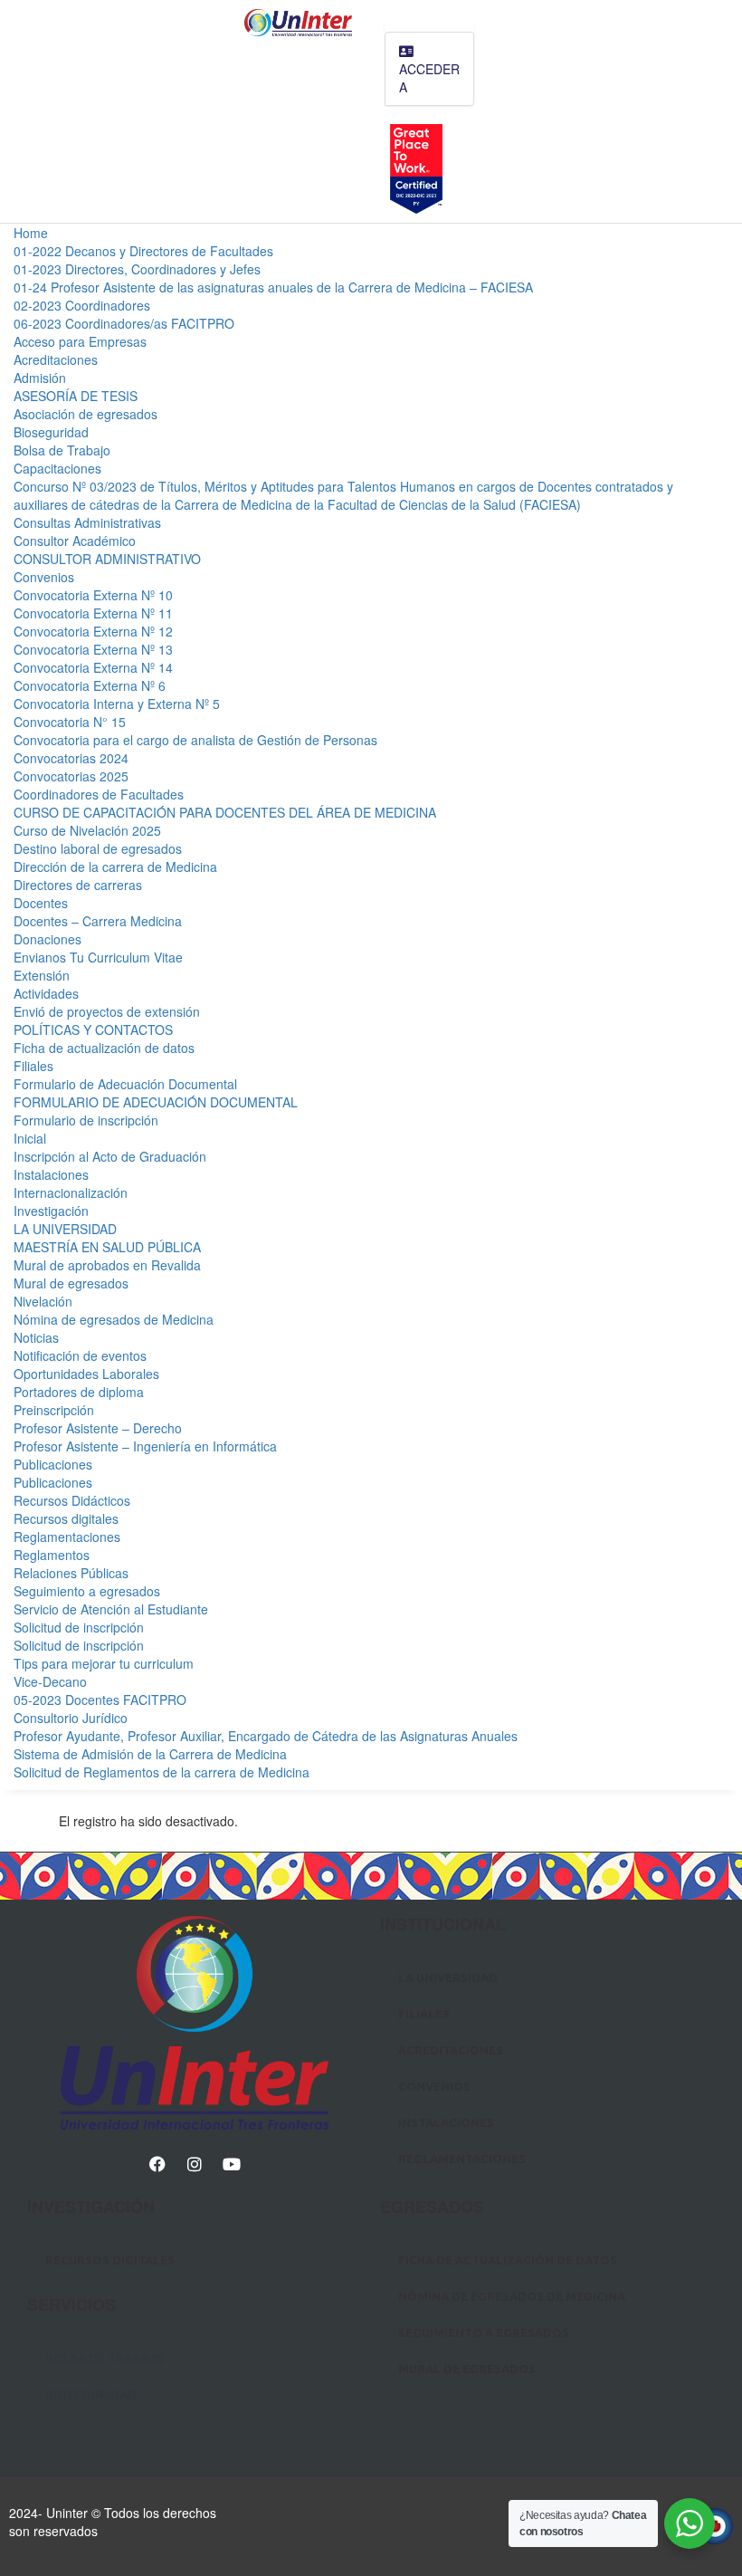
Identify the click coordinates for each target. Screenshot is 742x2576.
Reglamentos (52, 1555)
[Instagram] (195, 2164)
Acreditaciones (56, 359)
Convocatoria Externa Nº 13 (93, 649)
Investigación (51, 1211)
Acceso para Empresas (80, 341)
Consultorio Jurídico (71, 1718)
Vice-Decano (50, 1681)
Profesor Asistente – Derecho (98, 1428)
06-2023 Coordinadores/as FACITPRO (124, 323)
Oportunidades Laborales (86, 1374)
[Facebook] (157, 2164)
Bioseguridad (51, 432)
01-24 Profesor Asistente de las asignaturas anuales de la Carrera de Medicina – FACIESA (273, 287)
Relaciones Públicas (71, 1573)
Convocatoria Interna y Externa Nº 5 (117, 704)
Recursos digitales (66, 1518)
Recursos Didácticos (72, 1500)
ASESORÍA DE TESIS (76, 396)
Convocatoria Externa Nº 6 (90, 685)
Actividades (46, 993)
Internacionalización (71, 1192)
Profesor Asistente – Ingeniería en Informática (145, 1446)
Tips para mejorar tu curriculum (104, 1663)
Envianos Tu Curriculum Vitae (98, 957)
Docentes (41, 903)
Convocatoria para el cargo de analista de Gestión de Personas (195, 740)
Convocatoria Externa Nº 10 (93, 595)
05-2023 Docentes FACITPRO (100, 1700)
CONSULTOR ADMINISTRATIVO (107, 559)
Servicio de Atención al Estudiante (111, 1609)
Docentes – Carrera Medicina (98, 921)
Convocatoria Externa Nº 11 (93, 613)
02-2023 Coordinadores (82, 305)
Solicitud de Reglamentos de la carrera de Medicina (162, 1772)
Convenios (44, 577)
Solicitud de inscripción (79, 1627)
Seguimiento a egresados (87, 1591)
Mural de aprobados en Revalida (107, 1265)
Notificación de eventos (80, 1355)
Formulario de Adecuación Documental (125, 1084)
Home (31, 233)
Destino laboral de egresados (98, 848)
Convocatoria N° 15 (70, 722)
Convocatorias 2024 (71, 758)
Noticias (36, 1337)
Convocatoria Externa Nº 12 (93, 631)
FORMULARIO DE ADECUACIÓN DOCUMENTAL (156, 1102)
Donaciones (48, 939)
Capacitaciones (57, 468)
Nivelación (43, 1301)
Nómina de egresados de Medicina (114, 1319)
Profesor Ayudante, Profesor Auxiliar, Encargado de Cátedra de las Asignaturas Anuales (266, 1736)
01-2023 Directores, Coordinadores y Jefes (137, 269)
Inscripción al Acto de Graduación (110, 1156)
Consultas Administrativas (87, 522)
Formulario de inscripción (86, 1120)
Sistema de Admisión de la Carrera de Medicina (150, 1754)
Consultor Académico (75, 541)
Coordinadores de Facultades (99, 794)
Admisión (40, 378)
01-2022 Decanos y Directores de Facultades (143, 251)
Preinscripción (54, 1410)
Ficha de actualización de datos (104, 1048)
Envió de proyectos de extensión (107, 1011)
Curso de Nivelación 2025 (87, 830)
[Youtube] (232, 2164)
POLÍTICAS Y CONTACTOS (93, 1029)
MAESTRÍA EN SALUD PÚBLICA (107, 1247)
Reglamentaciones (67, 1537)
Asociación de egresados (86, 414)
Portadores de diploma (79, 1392)
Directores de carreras (78, 885)
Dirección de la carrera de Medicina (115, 867)
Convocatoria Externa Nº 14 (93, 667)
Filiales (33, 1066)
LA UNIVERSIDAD (65, 1229)
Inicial (30, 1138)
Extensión (42, 975)
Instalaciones (51, 1174)
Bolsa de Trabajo (62, 450)
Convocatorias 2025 (71, 776)
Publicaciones (53, 1464)
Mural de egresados (71, 1283)
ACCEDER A (429, 78)
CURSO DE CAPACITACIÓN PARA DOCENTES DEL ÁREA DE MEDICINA (225, 812)
